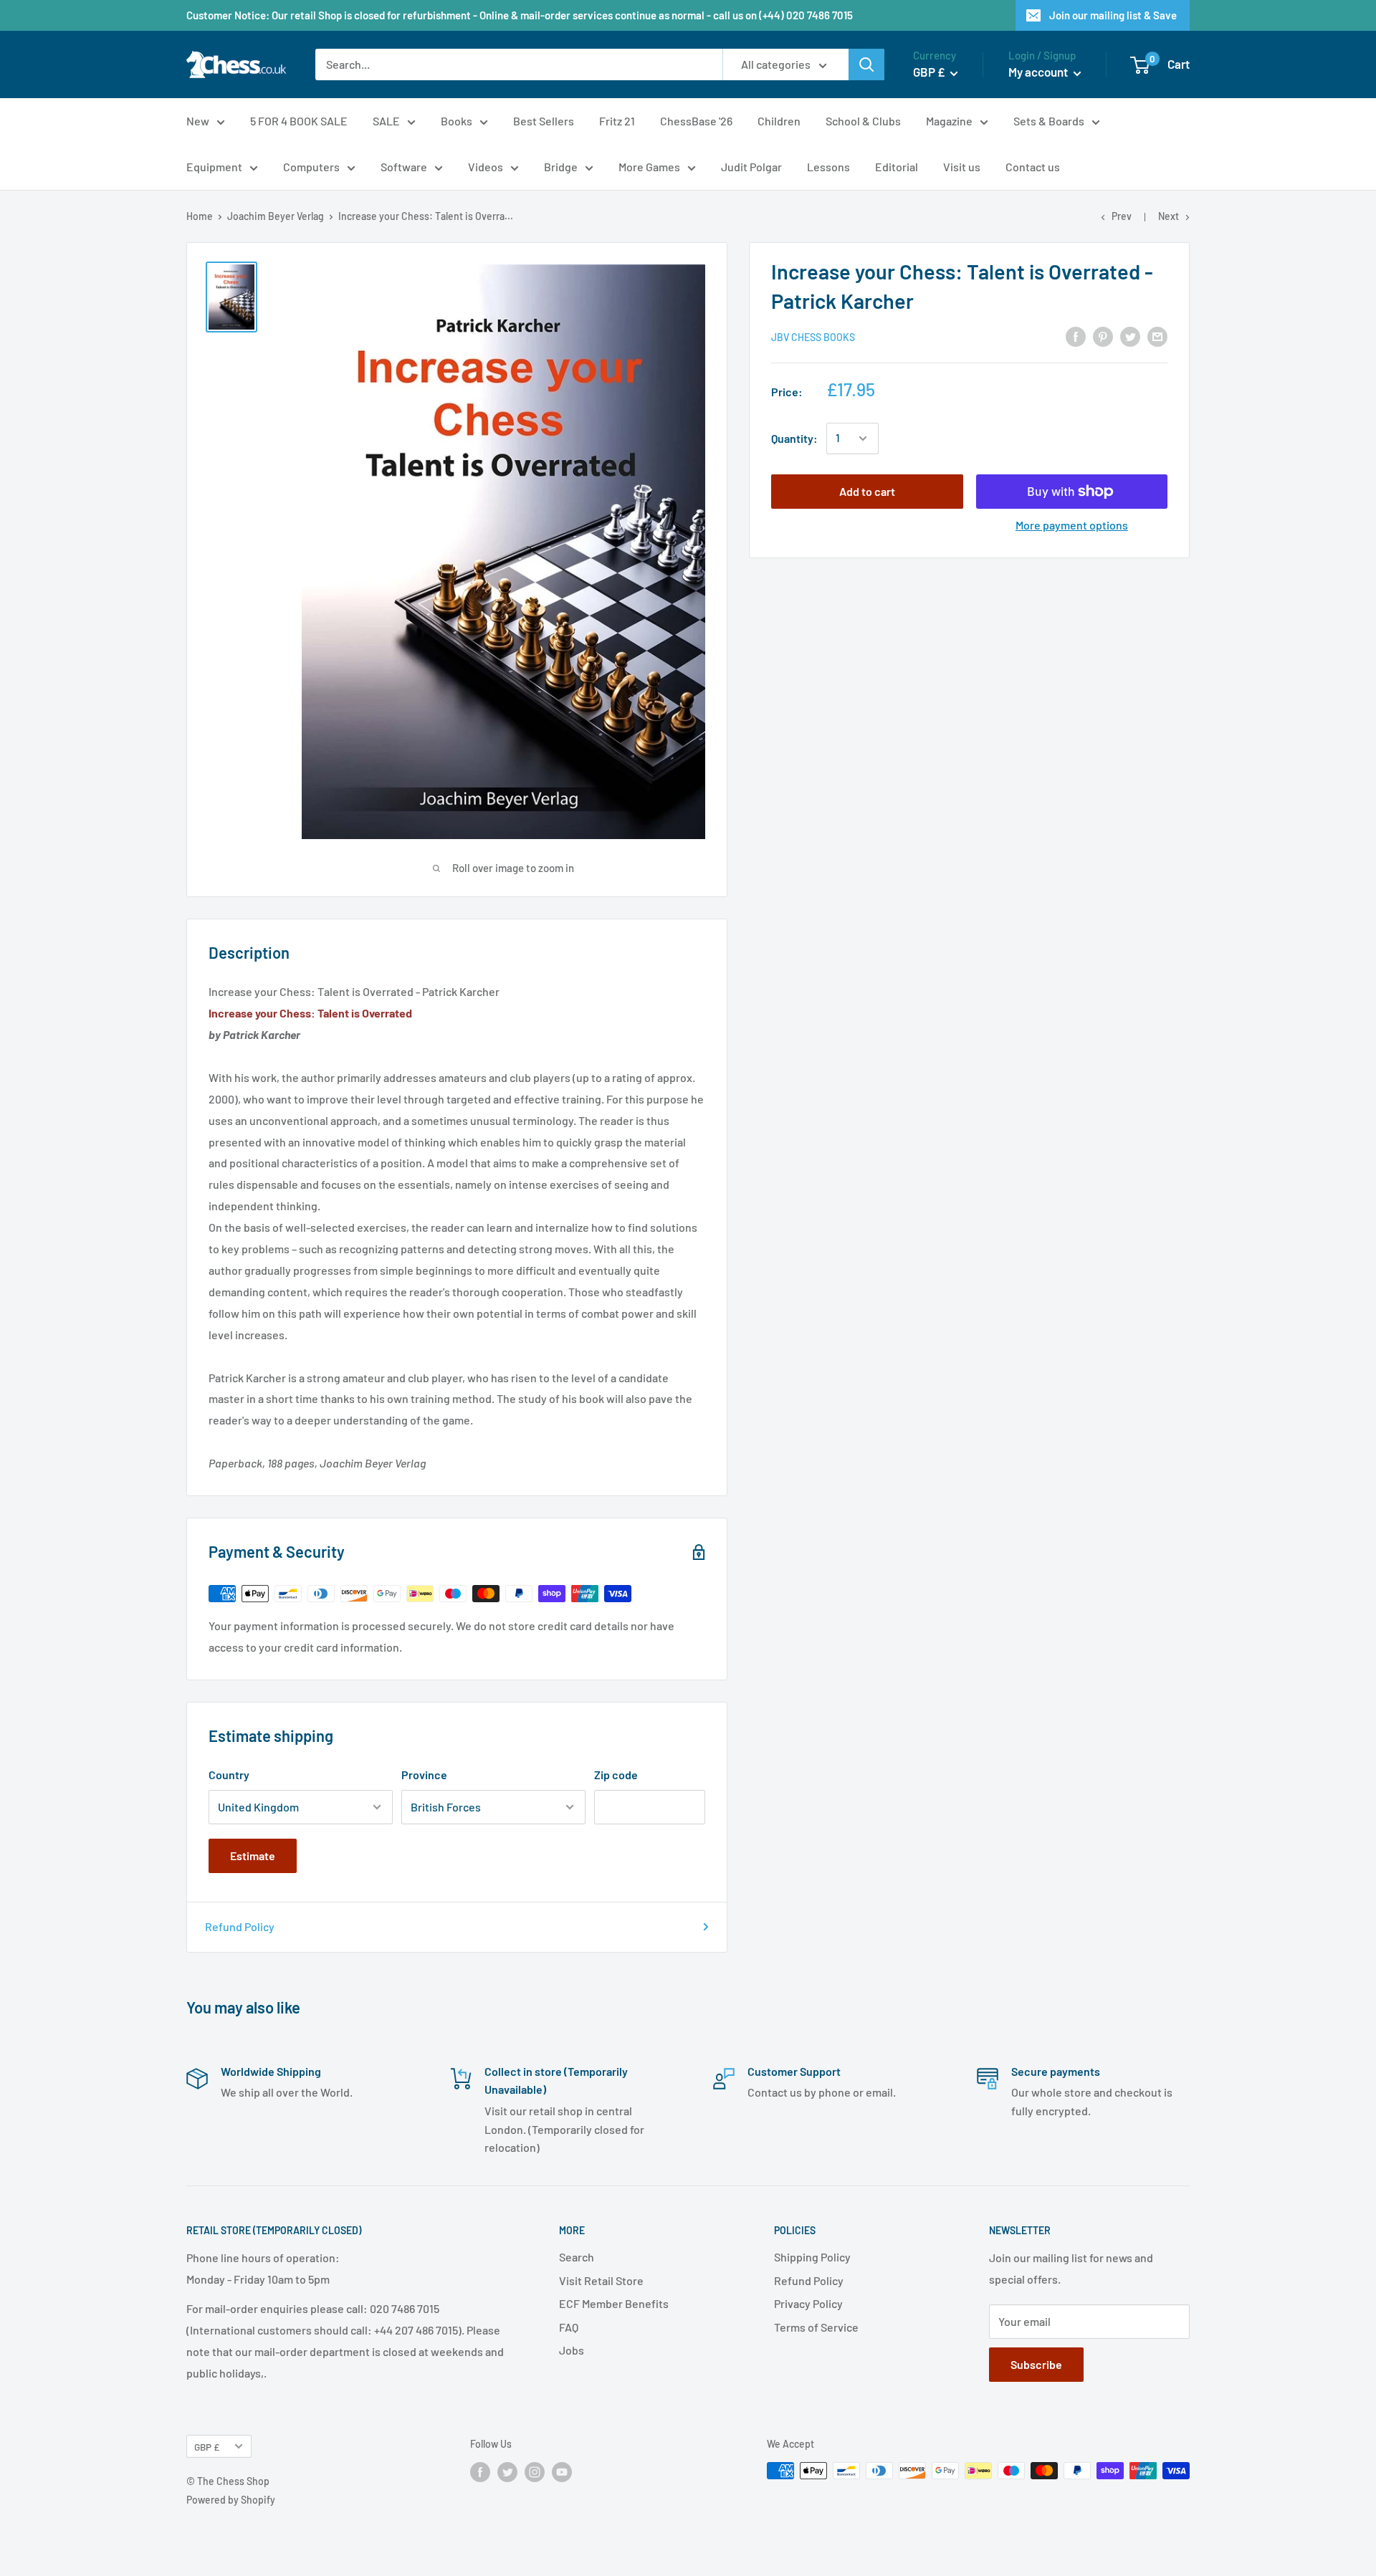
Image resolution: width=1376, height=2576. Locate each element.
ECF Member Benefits (614, 2303)
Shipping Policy (812, 2257)
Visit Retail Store (601, 2280)
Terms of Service (816, 2327)
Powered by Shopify (231, 2500)
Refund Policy (240, 1926)
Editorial (897, 167)
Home (200, 216)
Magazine (949, 121)
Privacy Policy (808, 2303)
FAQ (569, 2327)
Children (779, 121)
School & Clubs (863, 121)
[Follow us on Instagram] (535, 2472)
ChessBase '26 (696, 121)
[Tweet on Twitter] (1130, 336)
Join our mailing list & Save (1113, 15)
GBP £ (207, 2447)
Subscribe (1036, 2364)
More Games (649, 167)
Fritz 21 (617, 121)
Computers (311, 167)
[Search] (866, 64)
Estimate (253, 1856)
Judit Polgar (751, 167)
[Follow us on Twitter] (507, 2472)
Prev (1122, 216)
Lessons (828, 167)
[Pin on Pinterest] (1103, 336)
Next (1169, 216)
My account (1039, 72)
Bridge (561, 167)
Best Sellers (544, 121)
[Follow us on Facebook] (480, 2472)
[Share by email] (1157, 336)
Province (424, 1775)
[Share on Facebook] (1076, 336)
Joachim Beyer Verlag (276, 216)
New (198, 121)
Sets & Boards (1049, 121)
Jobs (572, 2350)
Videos (486, 167)
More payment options (1072, 525)
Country (229, 1775)
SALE (386, 121)
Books (457, 121)
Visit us (962, 167)
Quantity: (794, 438)
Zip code (616, 1775)
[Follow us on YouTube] (562, 2472)
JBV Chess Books (813, 337)
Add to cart (867, 491)
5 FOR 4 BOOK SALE (299, 121)
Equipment (214, 167)
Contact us (1033, 167)
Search (577, 2257)
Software (404, 167)
